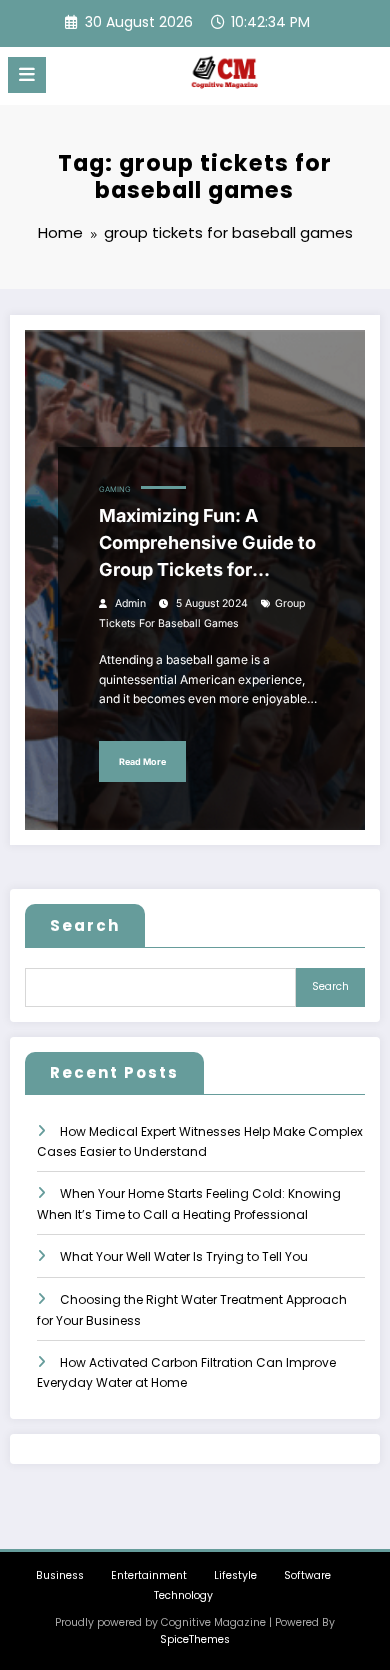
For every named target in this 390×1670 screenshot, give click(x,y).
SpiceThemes (195, 1639)
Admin (130, 603)
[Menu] (27, 75)
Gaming (115, 489)
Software (307, 1575)
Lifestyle (235, 1575)
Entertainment (149, 1575)
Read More (142, 761)
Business (60, 1575)
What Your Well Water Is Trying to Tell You (184, 1256)
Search (85, 925)
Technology (183, 1595)
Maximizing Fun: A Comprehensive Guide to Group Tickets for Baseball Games (207, 544)
